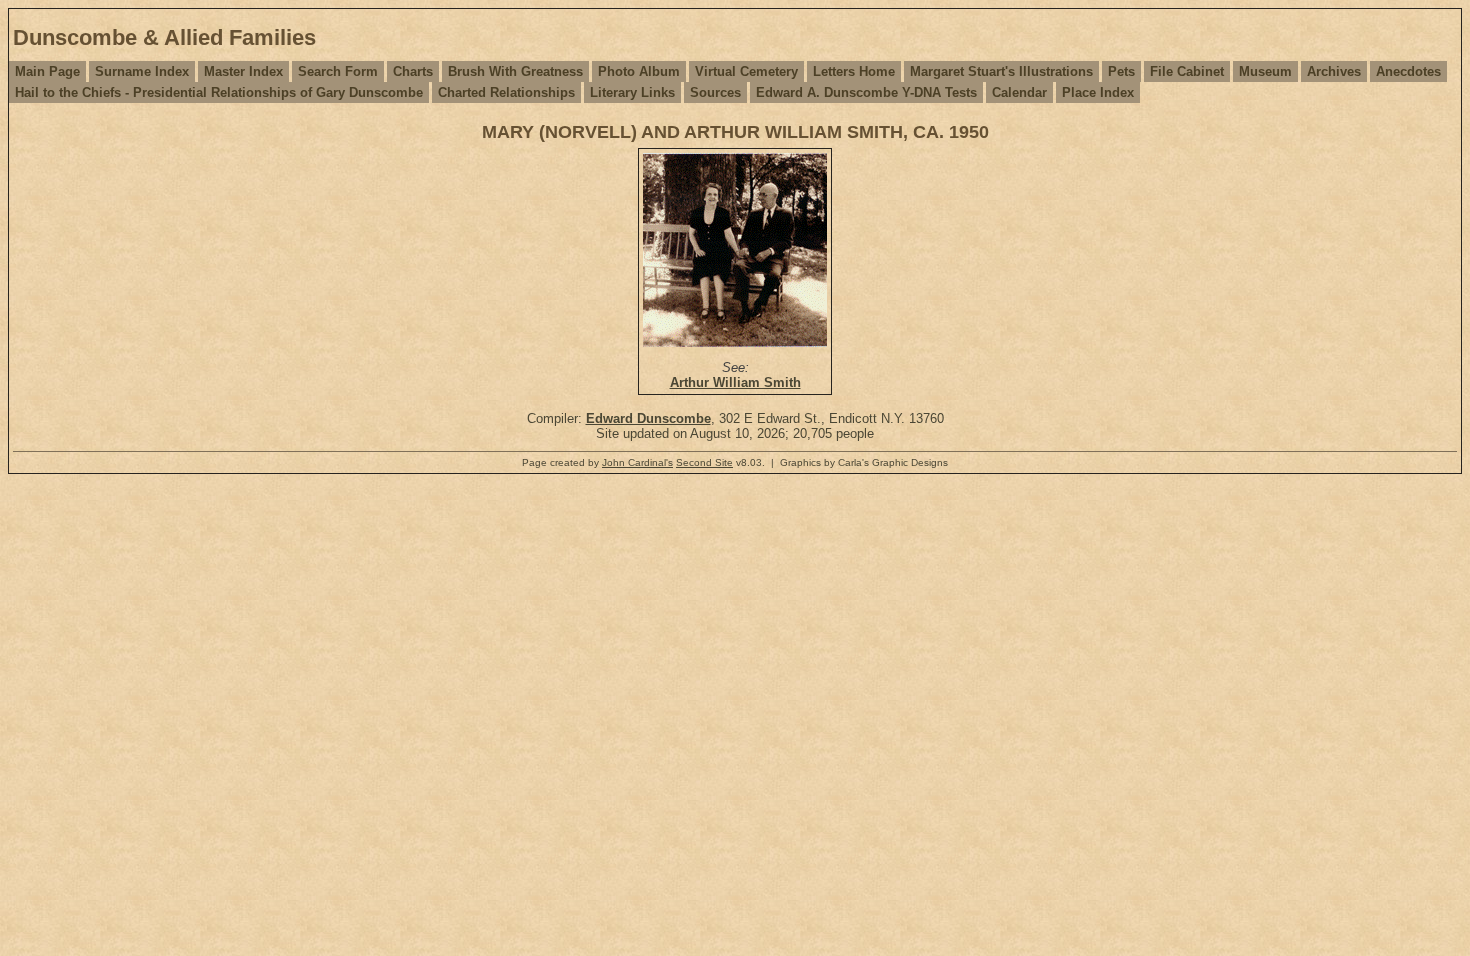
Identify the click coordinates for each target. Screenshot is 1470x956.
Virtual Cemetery (746, 71)
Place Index (1098, 92)
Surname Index (142, 71)
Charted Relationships (506, 92)
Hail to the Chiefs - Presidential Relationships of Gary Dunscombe (219, 92)
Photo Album (639, 71)
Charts (413, 71)
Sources (715, 92)
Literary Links (632, 92)
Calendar (1019, 92)
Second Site (704, 462)
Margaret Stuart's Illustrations (1001, 71)
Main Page (47, 71)
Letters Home (854, 71)
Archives (1334, 71)
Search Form (338, 71)
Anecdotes (1408, 71)
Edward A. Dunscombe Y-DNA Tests (866, 92)
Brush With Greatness (515, 71)
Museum (1265, 71)
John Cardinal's (637, 462)
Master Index (243, 71)
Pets (1121, 71)
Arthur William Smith (735, 382)
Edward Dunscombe (648, 418)
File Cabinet (1187, 71)
